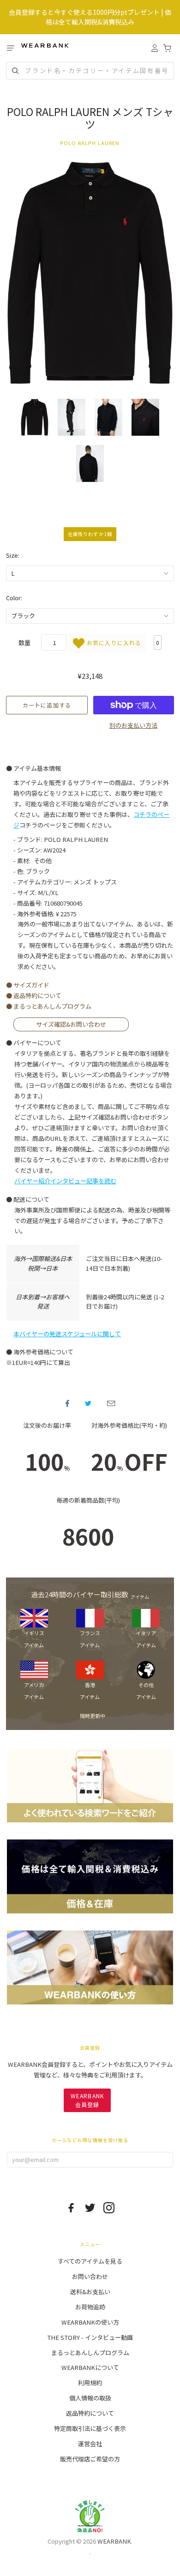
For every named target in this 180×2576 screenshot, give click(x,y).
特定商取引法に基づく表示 (90, 2428)
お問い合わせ (90, 2276)
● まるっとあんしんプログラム (49, 1006)
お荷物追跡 (90, 2307)
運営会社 (90, 2444)
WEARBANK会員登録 (87, 2100)
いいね (67, 1403)
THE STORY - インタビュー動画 (90, 2337)
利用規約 (90, 2383)
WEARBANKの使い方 (90, 2322)
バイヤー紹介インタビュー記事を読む (65, 1181)
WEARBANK (114, 2541)
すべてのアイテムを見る (90, 2261)
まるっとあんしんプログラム (90, 2353)
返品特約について (90, 2413)
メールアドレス (111, 1403)
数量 (24, 642)
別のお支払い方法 (133, 725)
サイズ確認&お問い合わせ (71, 1025)
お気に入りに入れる (113, 642)
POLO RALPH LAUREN (90, 143)
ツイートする (88, 1403)
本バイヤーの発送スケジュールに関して (67, 1334)
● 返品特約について (34, 996)
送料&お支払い (90, 2292)
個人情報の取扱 (90, 2398)
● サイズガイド (28, 985)
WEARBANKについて (90, 2367)
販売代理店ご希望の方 (90, 2459)
